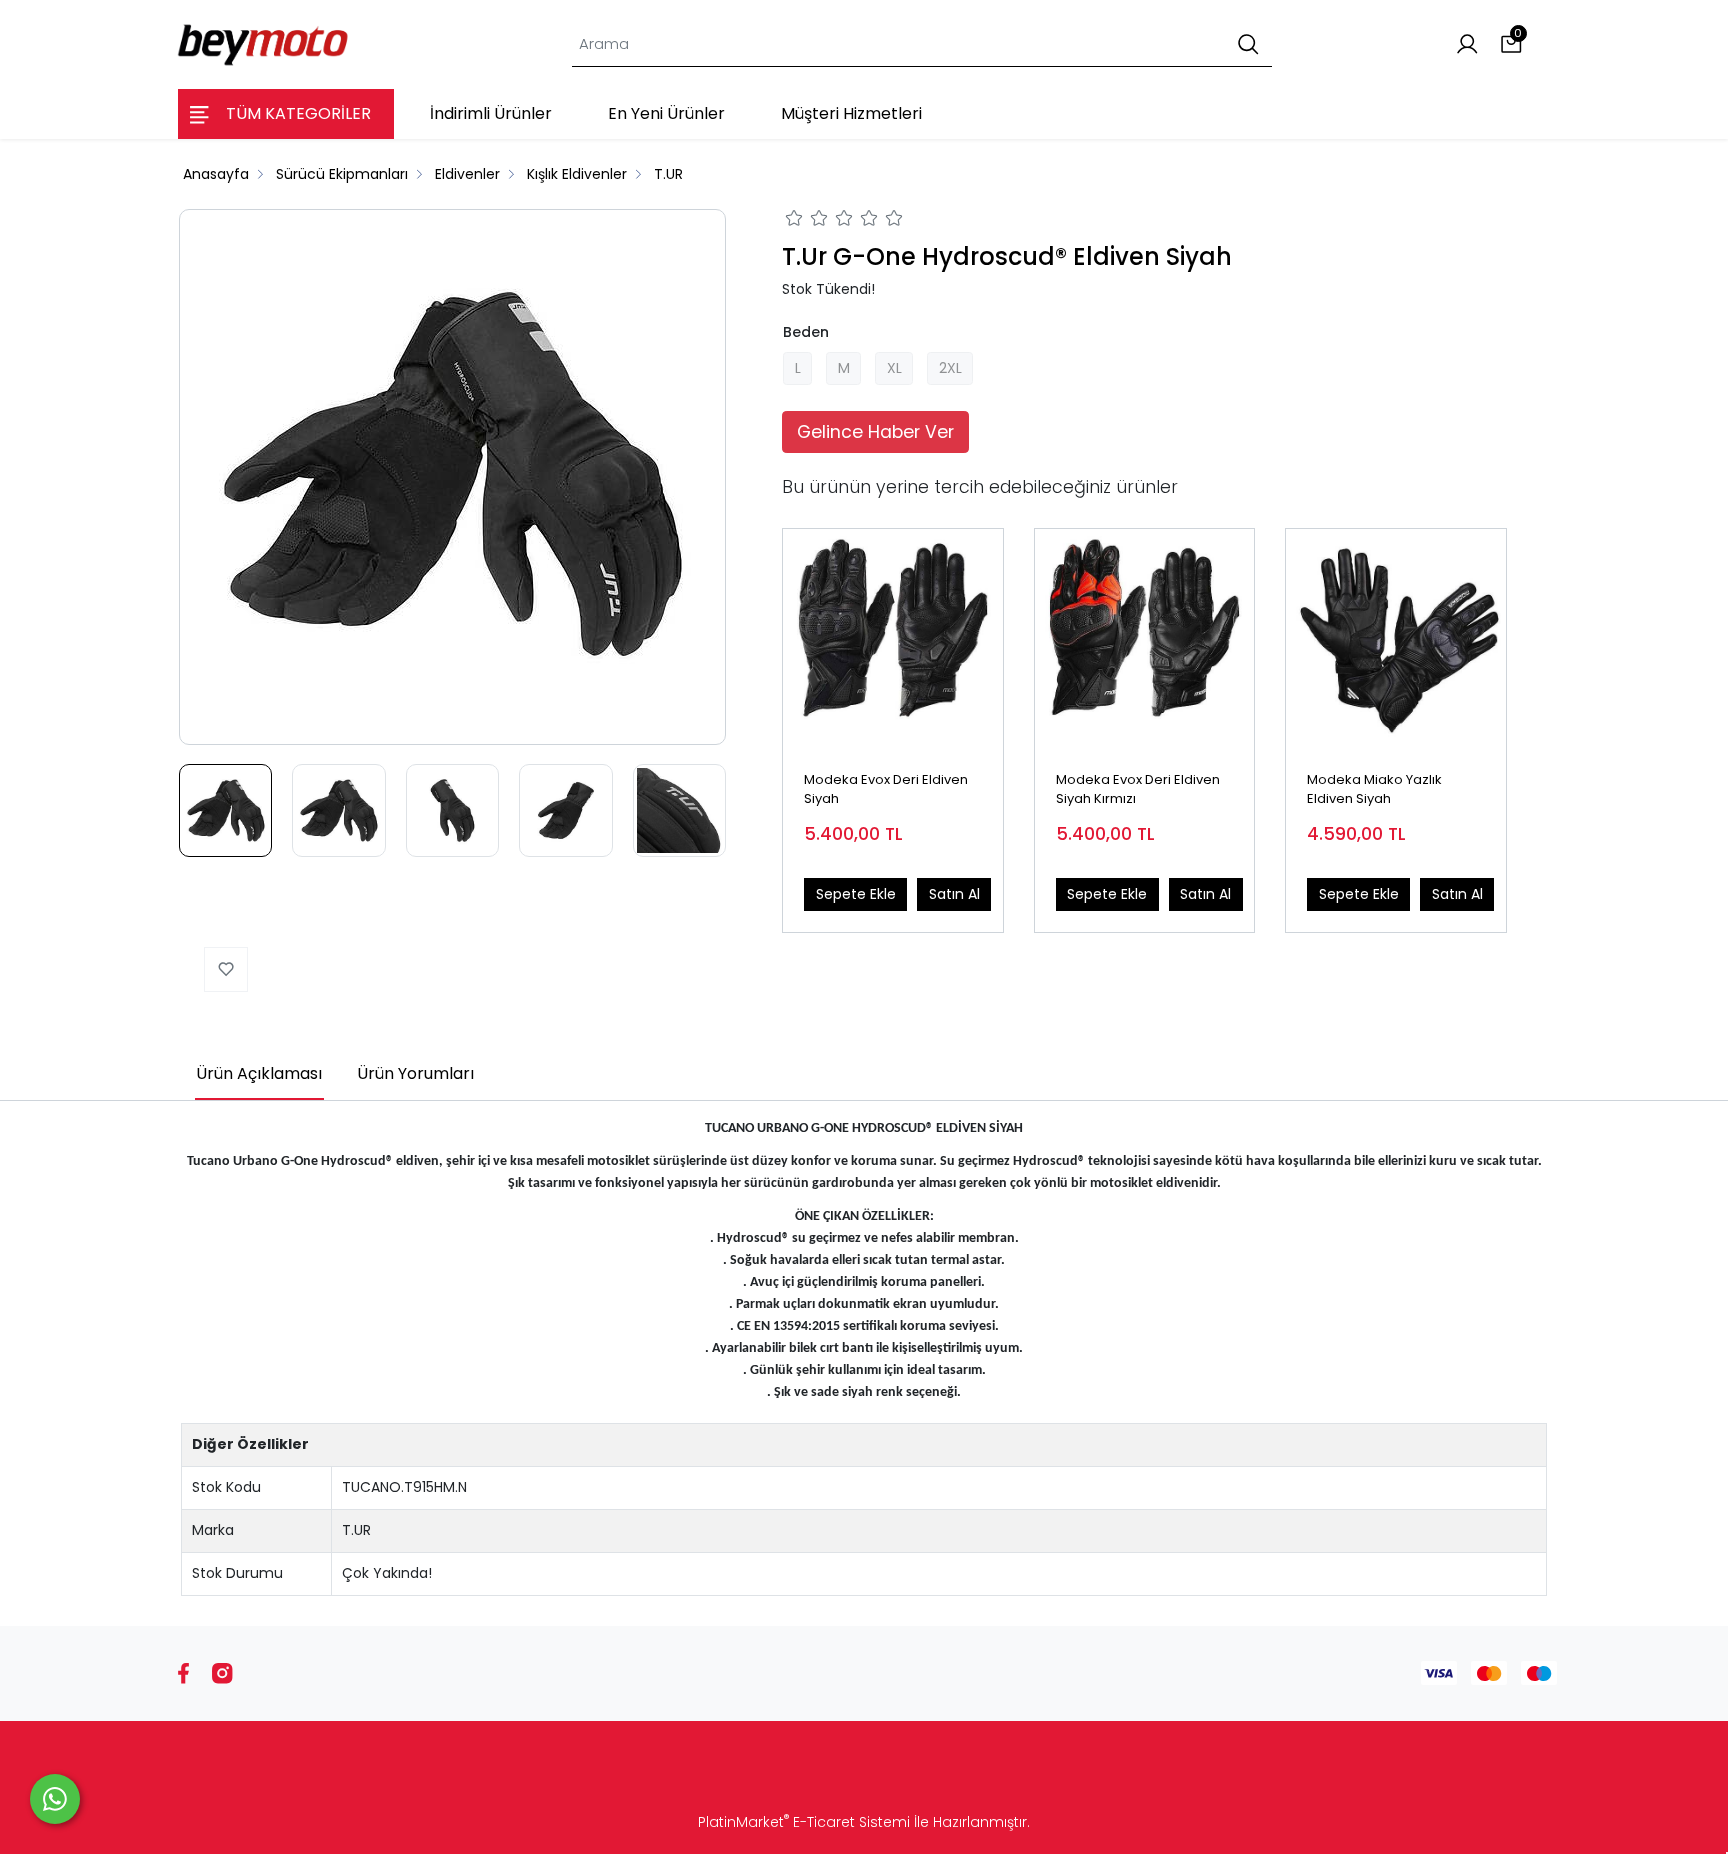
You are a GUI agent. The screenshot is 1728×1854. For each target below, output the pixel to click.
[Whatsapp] (55, 1799)
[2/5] (807, 221)
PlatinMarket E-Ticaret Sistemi (804, 1822)
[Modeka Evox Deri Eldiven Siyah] (893, 639)
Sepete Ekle (856, 894)
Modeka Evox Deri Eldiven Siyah (886, 789)
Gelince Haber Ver (875, 432)
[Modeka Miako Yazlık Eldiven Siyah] (1396, 639)
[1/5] (794, 221)
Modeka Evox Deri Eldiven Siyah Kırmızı (1138, 789)
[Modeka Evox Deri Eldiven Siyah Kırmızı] (1145, 639)
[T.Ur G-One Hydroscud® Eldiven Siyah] (453, 477)
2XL (950, 368)
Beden (806, 332)
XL (894, 368)
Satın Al (954, 894)
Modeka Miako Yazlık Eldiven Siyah (1374, 789)
